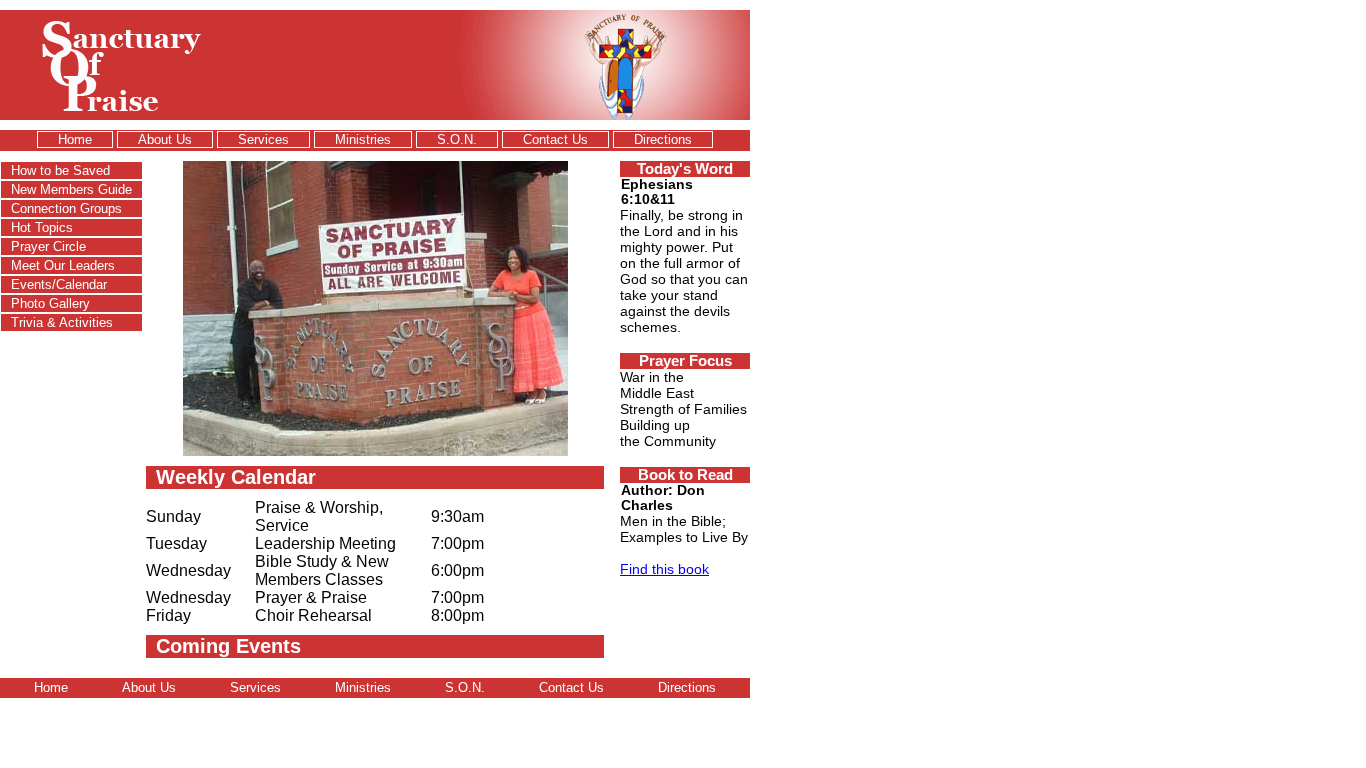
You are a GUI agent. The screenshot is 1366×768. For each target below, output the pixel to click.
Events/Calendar (59, 284)
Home (75, 139)
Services (263, 139)
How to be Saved (60, 170)
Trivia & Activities (62, 322)
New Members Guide (71, 189)
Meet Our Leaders (63, 265)
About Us (165, 139)
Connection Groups (66, 208)
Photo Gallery (50, 303)
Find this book (664, 569)
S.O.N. (457, 139)
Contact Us (555, 139)
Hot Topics (42, 227)
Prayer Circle (48, 246)
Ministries (363, 139)
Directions (663, 139)
